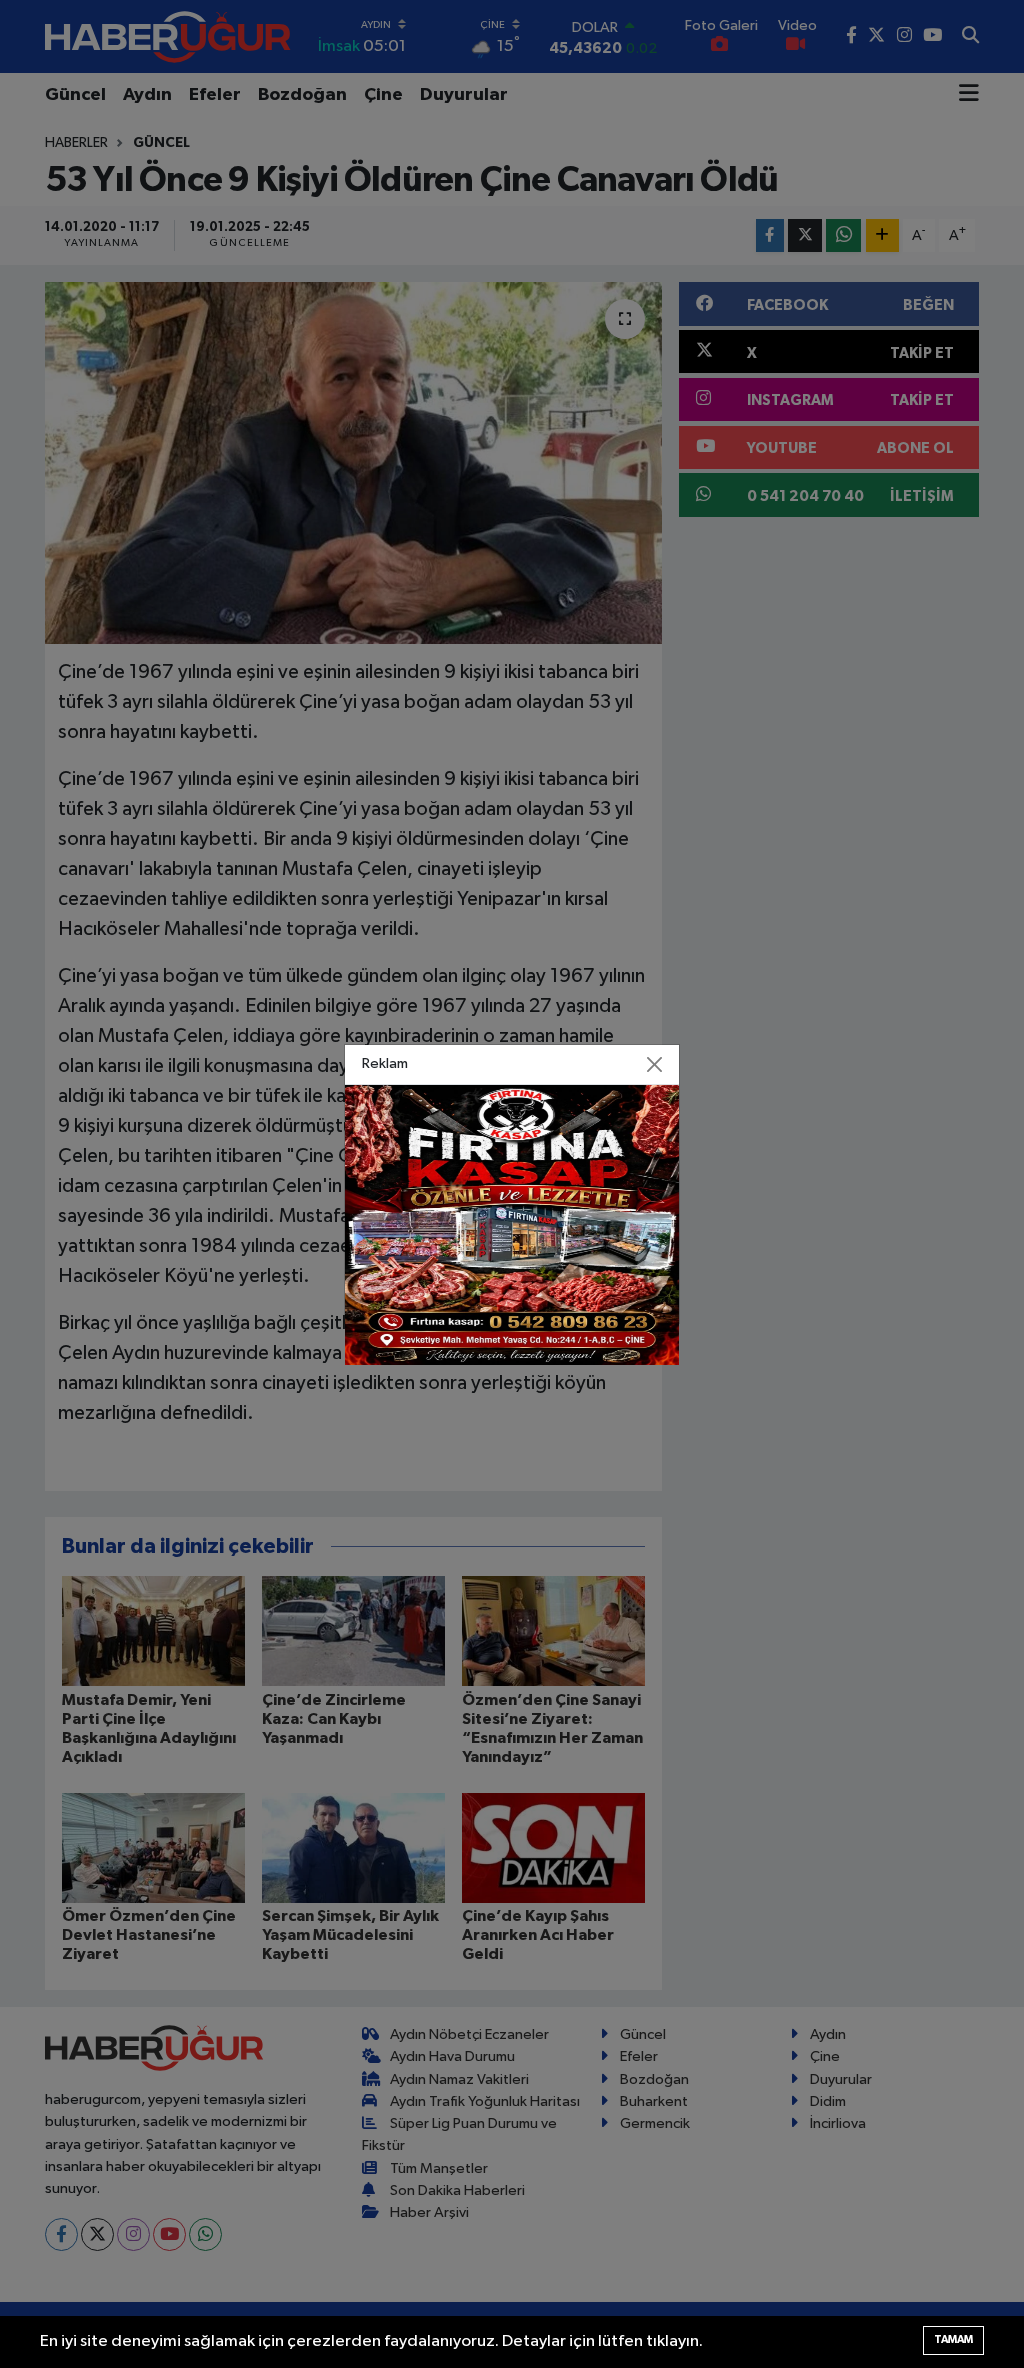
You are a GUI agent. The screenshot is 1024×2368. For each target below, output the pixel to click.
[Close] (655, 1065)
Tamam (953, 2339)
